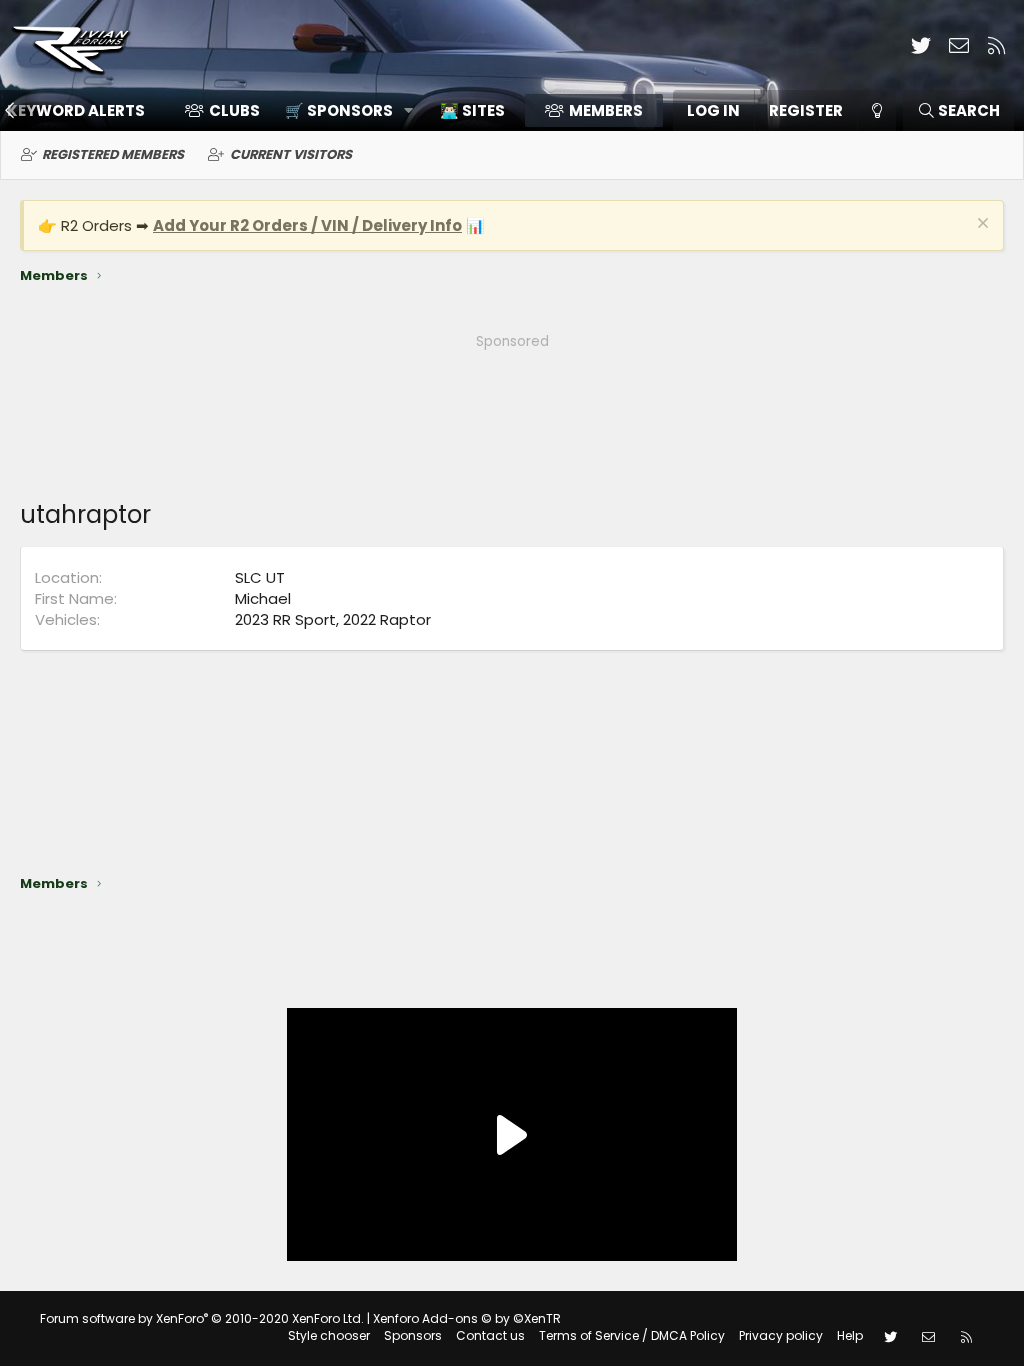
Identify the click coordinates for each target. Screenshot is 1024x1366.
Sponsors (413, 1335)
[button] (342, 110)
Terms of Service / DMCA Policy (632, 1335)
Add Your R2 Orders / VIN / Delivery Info (307, 225)
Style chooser (329, 1335)
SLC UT (260, 577)
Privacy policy (781, 1335)
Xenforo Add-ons (467, 1318)
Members (606, 110)
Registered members (113, 154)
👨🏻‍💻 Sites (472, 110)
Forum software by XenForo (202, 1318)
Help (850, 1335)
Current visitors (291, 154)
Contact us (490, 1335)
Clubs (234, 110)
